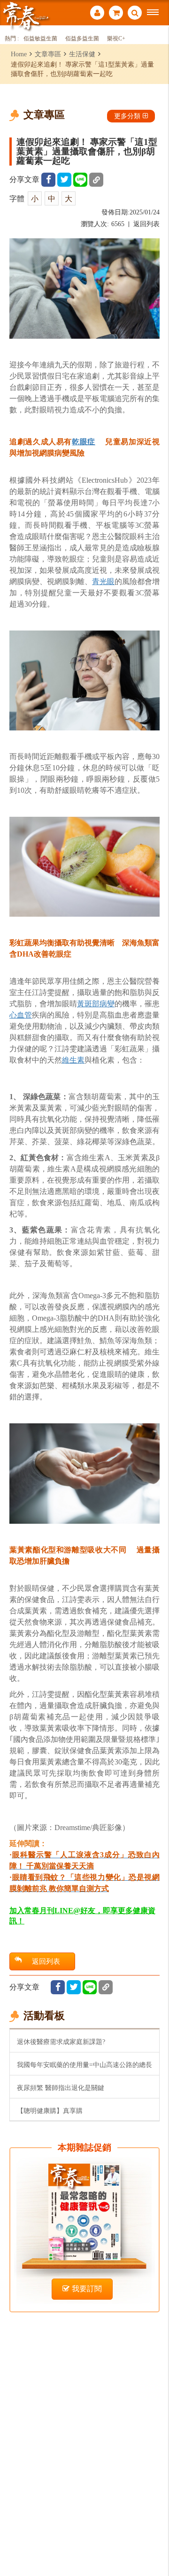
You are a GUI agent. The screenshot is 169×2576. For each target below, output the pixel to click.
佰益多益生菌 (82, 39)
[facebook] (48, 180)
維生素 (73, 1060)
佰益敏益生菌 (40, 39)
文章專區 (48, 54)
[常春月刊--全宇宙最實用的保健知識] (26, 16)
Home (19, 54)
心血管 (21, 1015)
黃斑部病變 (96, 1004)
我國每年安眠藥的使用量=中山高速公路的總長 (84, 2065)
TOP (155, 2538)
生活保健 (82, 54)
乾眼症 (84, 442)
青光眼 (103, 581)
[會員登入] (97, 14)
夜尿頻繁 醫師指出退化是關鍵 (61, 2088)
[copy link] (96, 180)
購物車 (116, 14)
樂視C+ (116, 39)
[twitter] (64, 180)
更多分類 (127, 116)
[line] (80, 180)
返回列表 (146, 224)
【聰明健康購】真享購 (50, 2111)
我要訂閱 (87, 2289)
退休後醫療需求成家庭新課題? (61, 2042)
